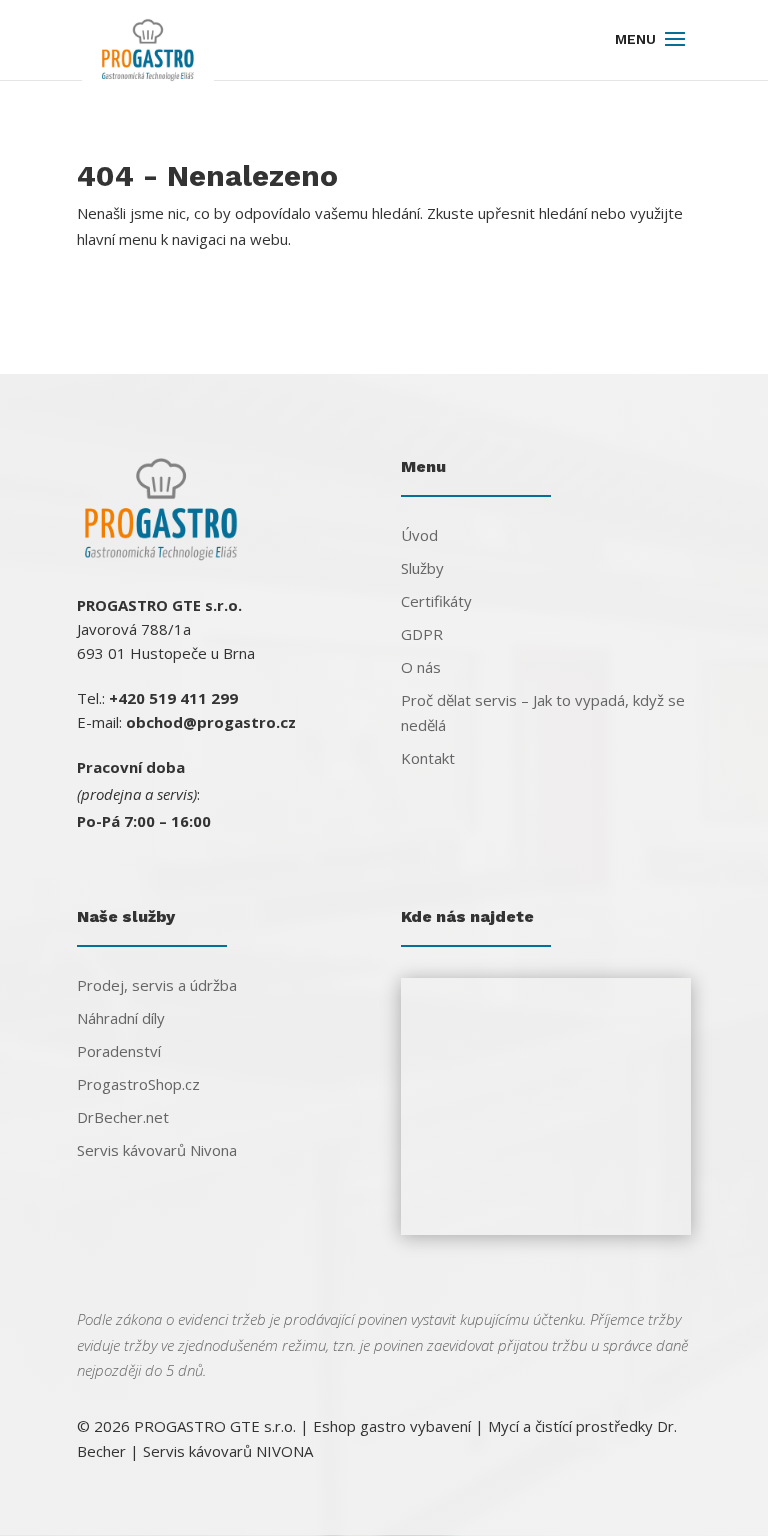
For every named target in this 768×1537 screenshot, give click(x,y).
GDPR (422, 634)
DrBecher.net (123, 1117)
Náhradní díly (121, 1018)
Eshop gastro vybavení (392, 1426)
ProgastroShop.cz (138, 1084)
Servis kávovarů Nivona (157, 1150)
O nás (421, 667)
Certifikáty (436, 601)
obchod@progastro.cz (211, 722)
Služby (422, 568)
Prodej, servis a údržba (157, 985)
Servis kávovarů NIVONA (228, 1451)
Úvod (419, 535)
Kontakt (428, 758)
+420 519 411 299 (173, 698)
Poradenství (119, 1051)
